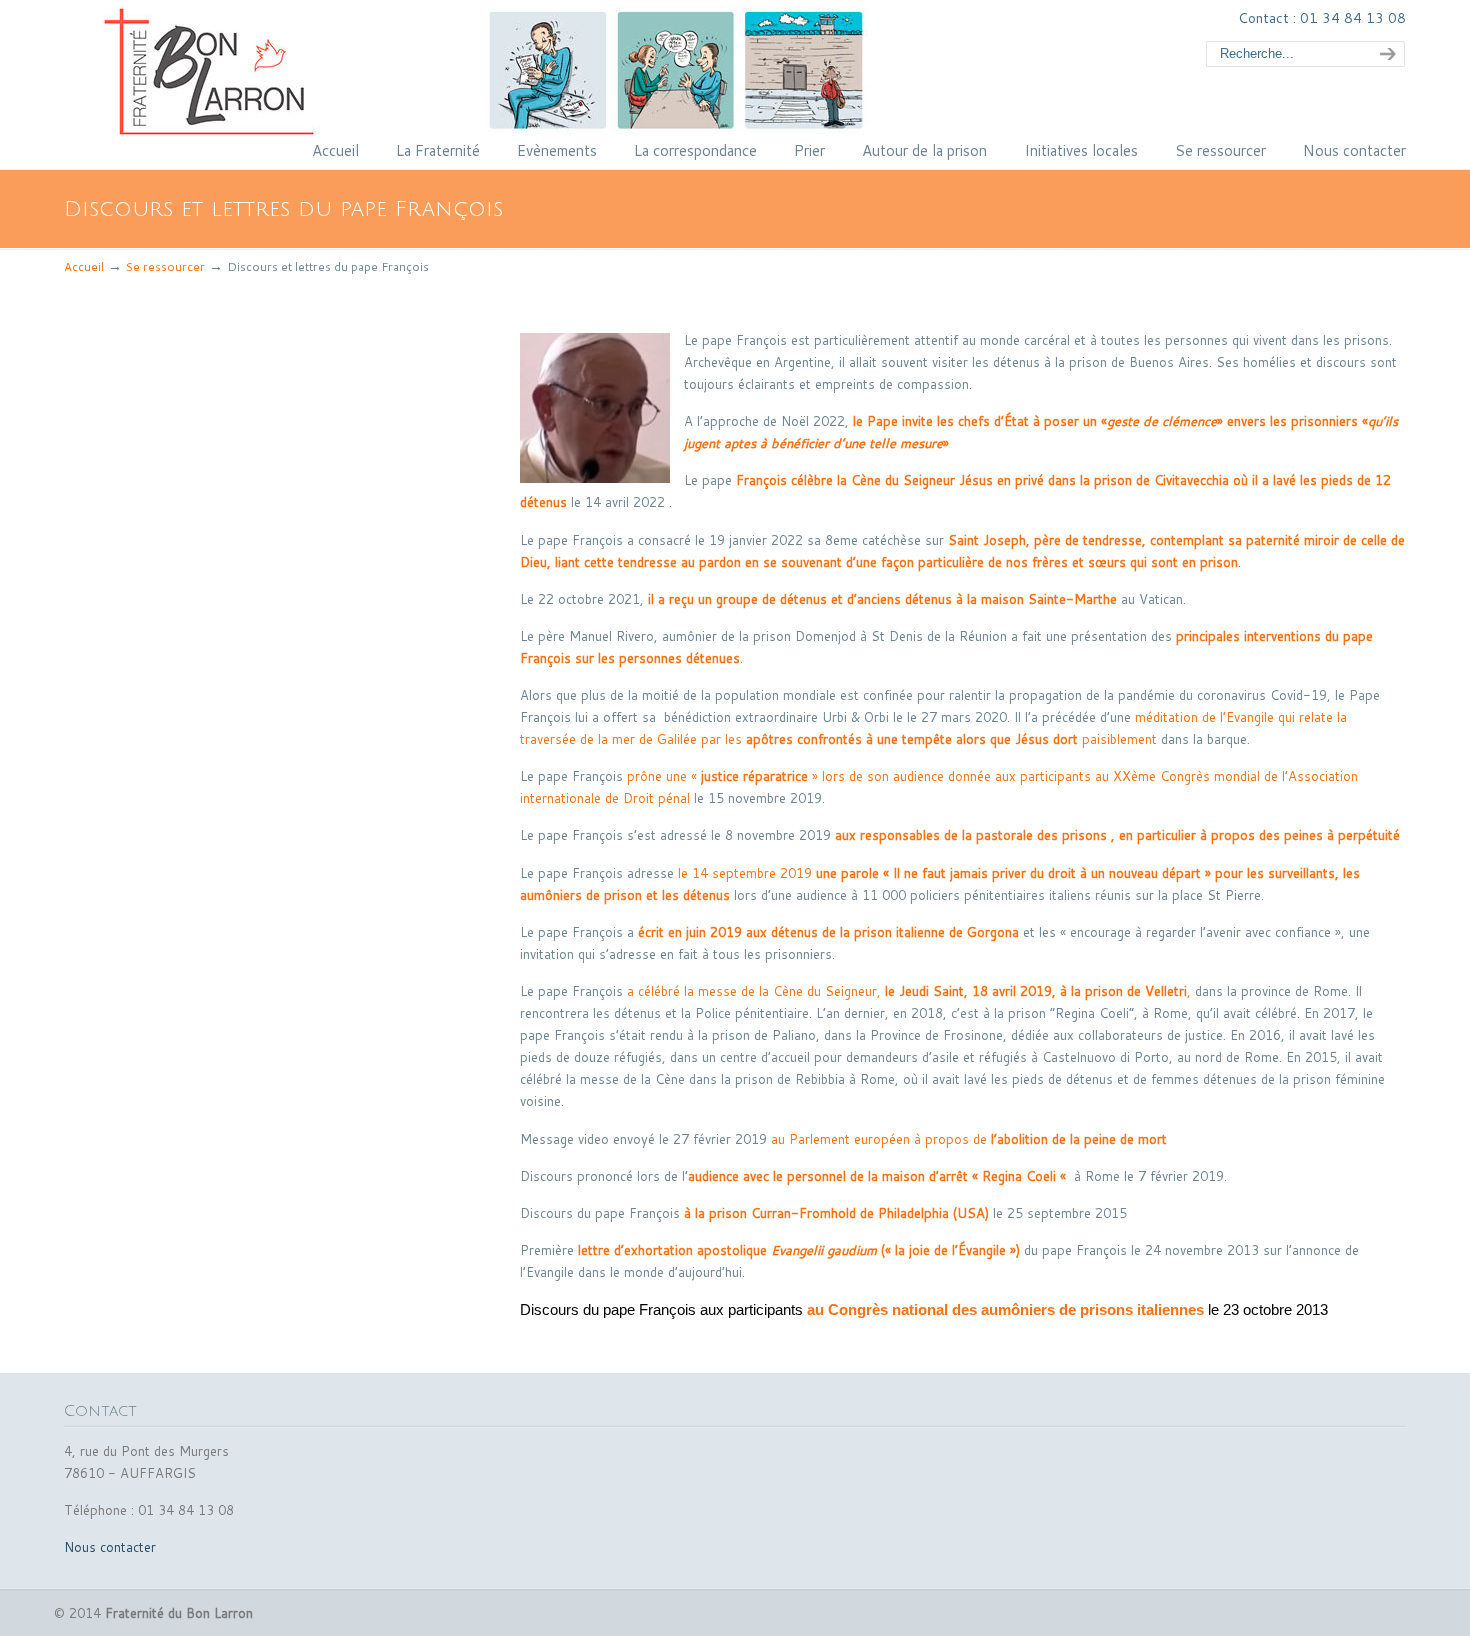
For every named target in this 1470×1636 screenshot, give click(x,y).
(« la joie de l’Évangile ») (895, 1250)
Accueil (84, 266)
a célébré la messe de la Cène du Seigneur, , (909, 991)
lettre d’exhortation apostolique (672, 1250)
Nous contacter (110, 1547)
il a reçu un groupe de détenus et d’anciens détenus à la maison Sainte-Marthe (882, 599)
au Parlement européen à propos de (971, 1139)
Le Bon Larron (529, 71)
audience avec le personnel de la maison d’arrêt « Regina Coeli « (879, 1176)
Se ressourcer (165, 266)
